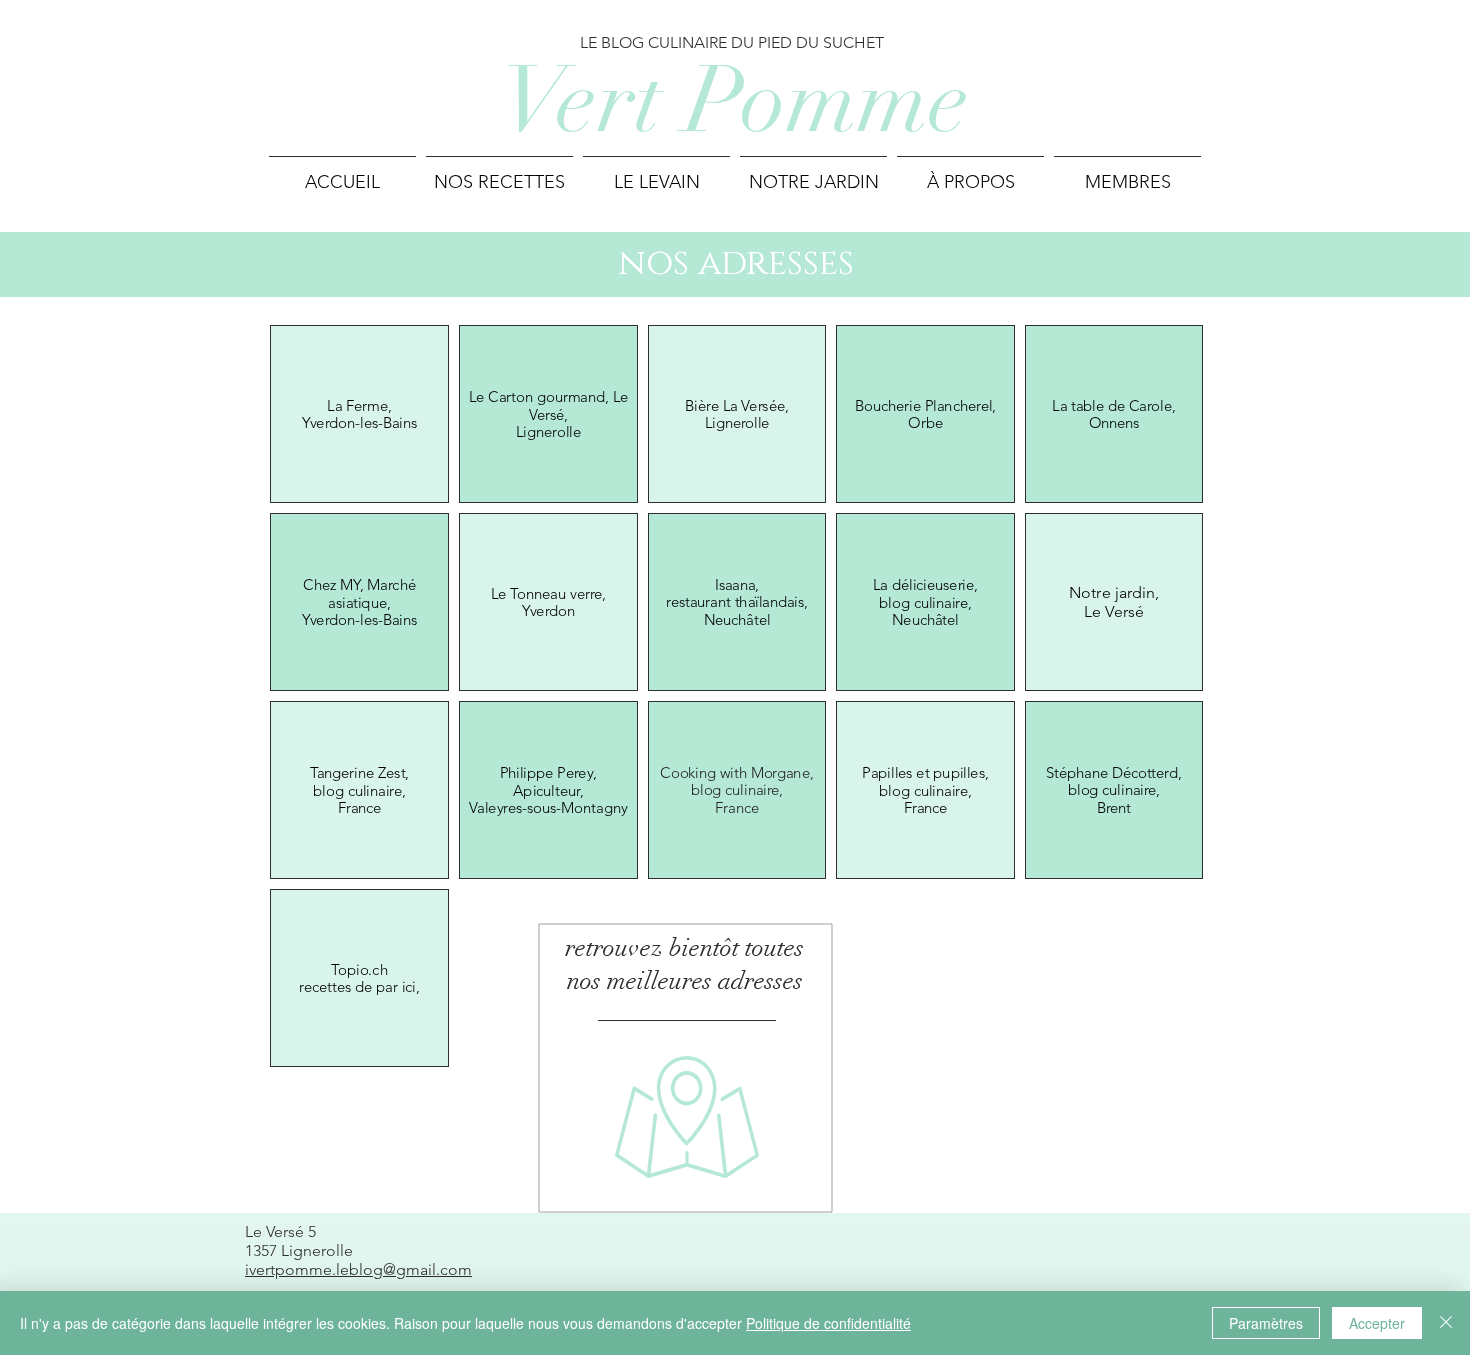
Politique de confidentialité (828, 1323)
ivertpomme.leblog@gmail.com (358, 1269)
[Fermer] (1446, 1323)
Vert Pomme (735, 100)
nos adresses (736, 263)
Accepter (1377, 1323)
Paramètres (1266, 1323)
